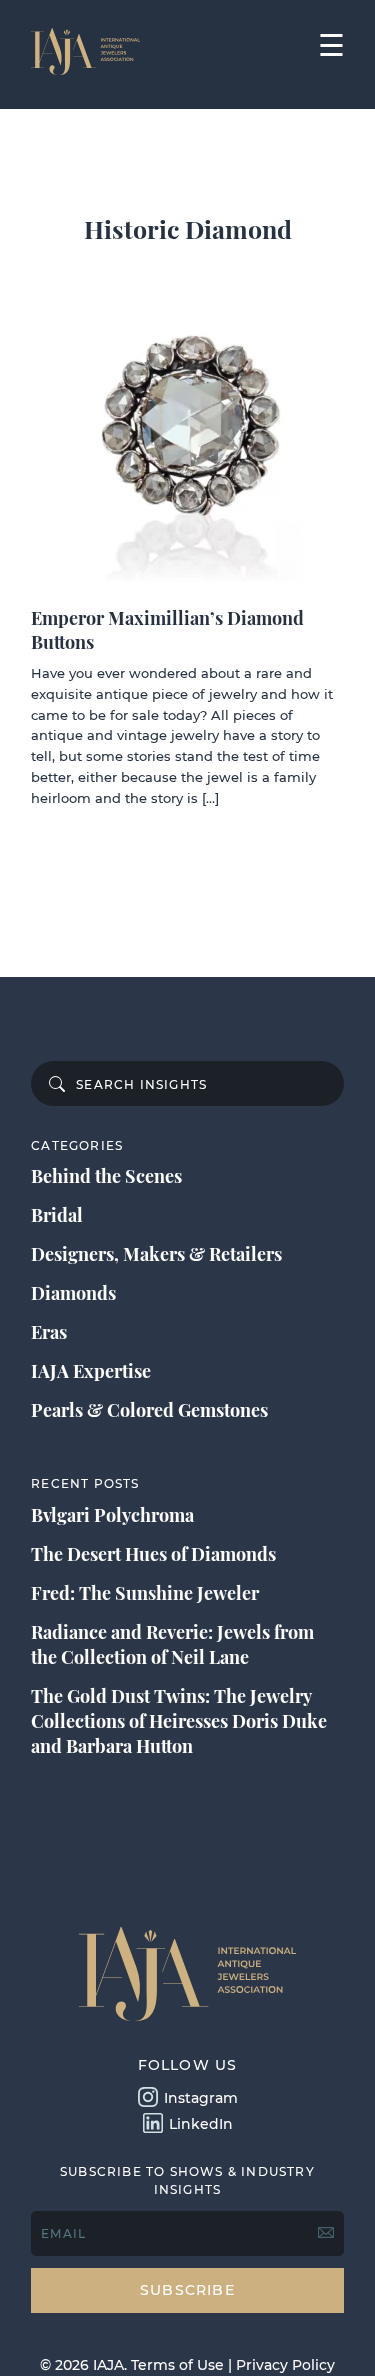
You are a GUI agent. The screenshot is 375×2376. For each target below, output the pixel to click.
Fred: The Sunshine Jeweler (145, 1593)
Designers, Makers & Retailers (156, 1254)
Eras (49, 1332)
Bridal (57, 1215)
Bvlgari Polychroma (112, 1515)
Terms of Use (177, 2365)
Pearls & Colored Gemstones (149, 1410)
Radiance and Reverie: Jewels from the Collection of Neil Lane (172, 1644)
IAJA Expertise (91, 1371)
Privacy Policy (285, 2365)
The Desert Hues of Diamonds (153, 1554)
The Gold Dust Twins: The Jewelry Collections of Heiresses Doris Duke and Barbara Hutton (179, 1721)
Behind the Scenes (106, 1176)
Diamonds (73, 1293)
